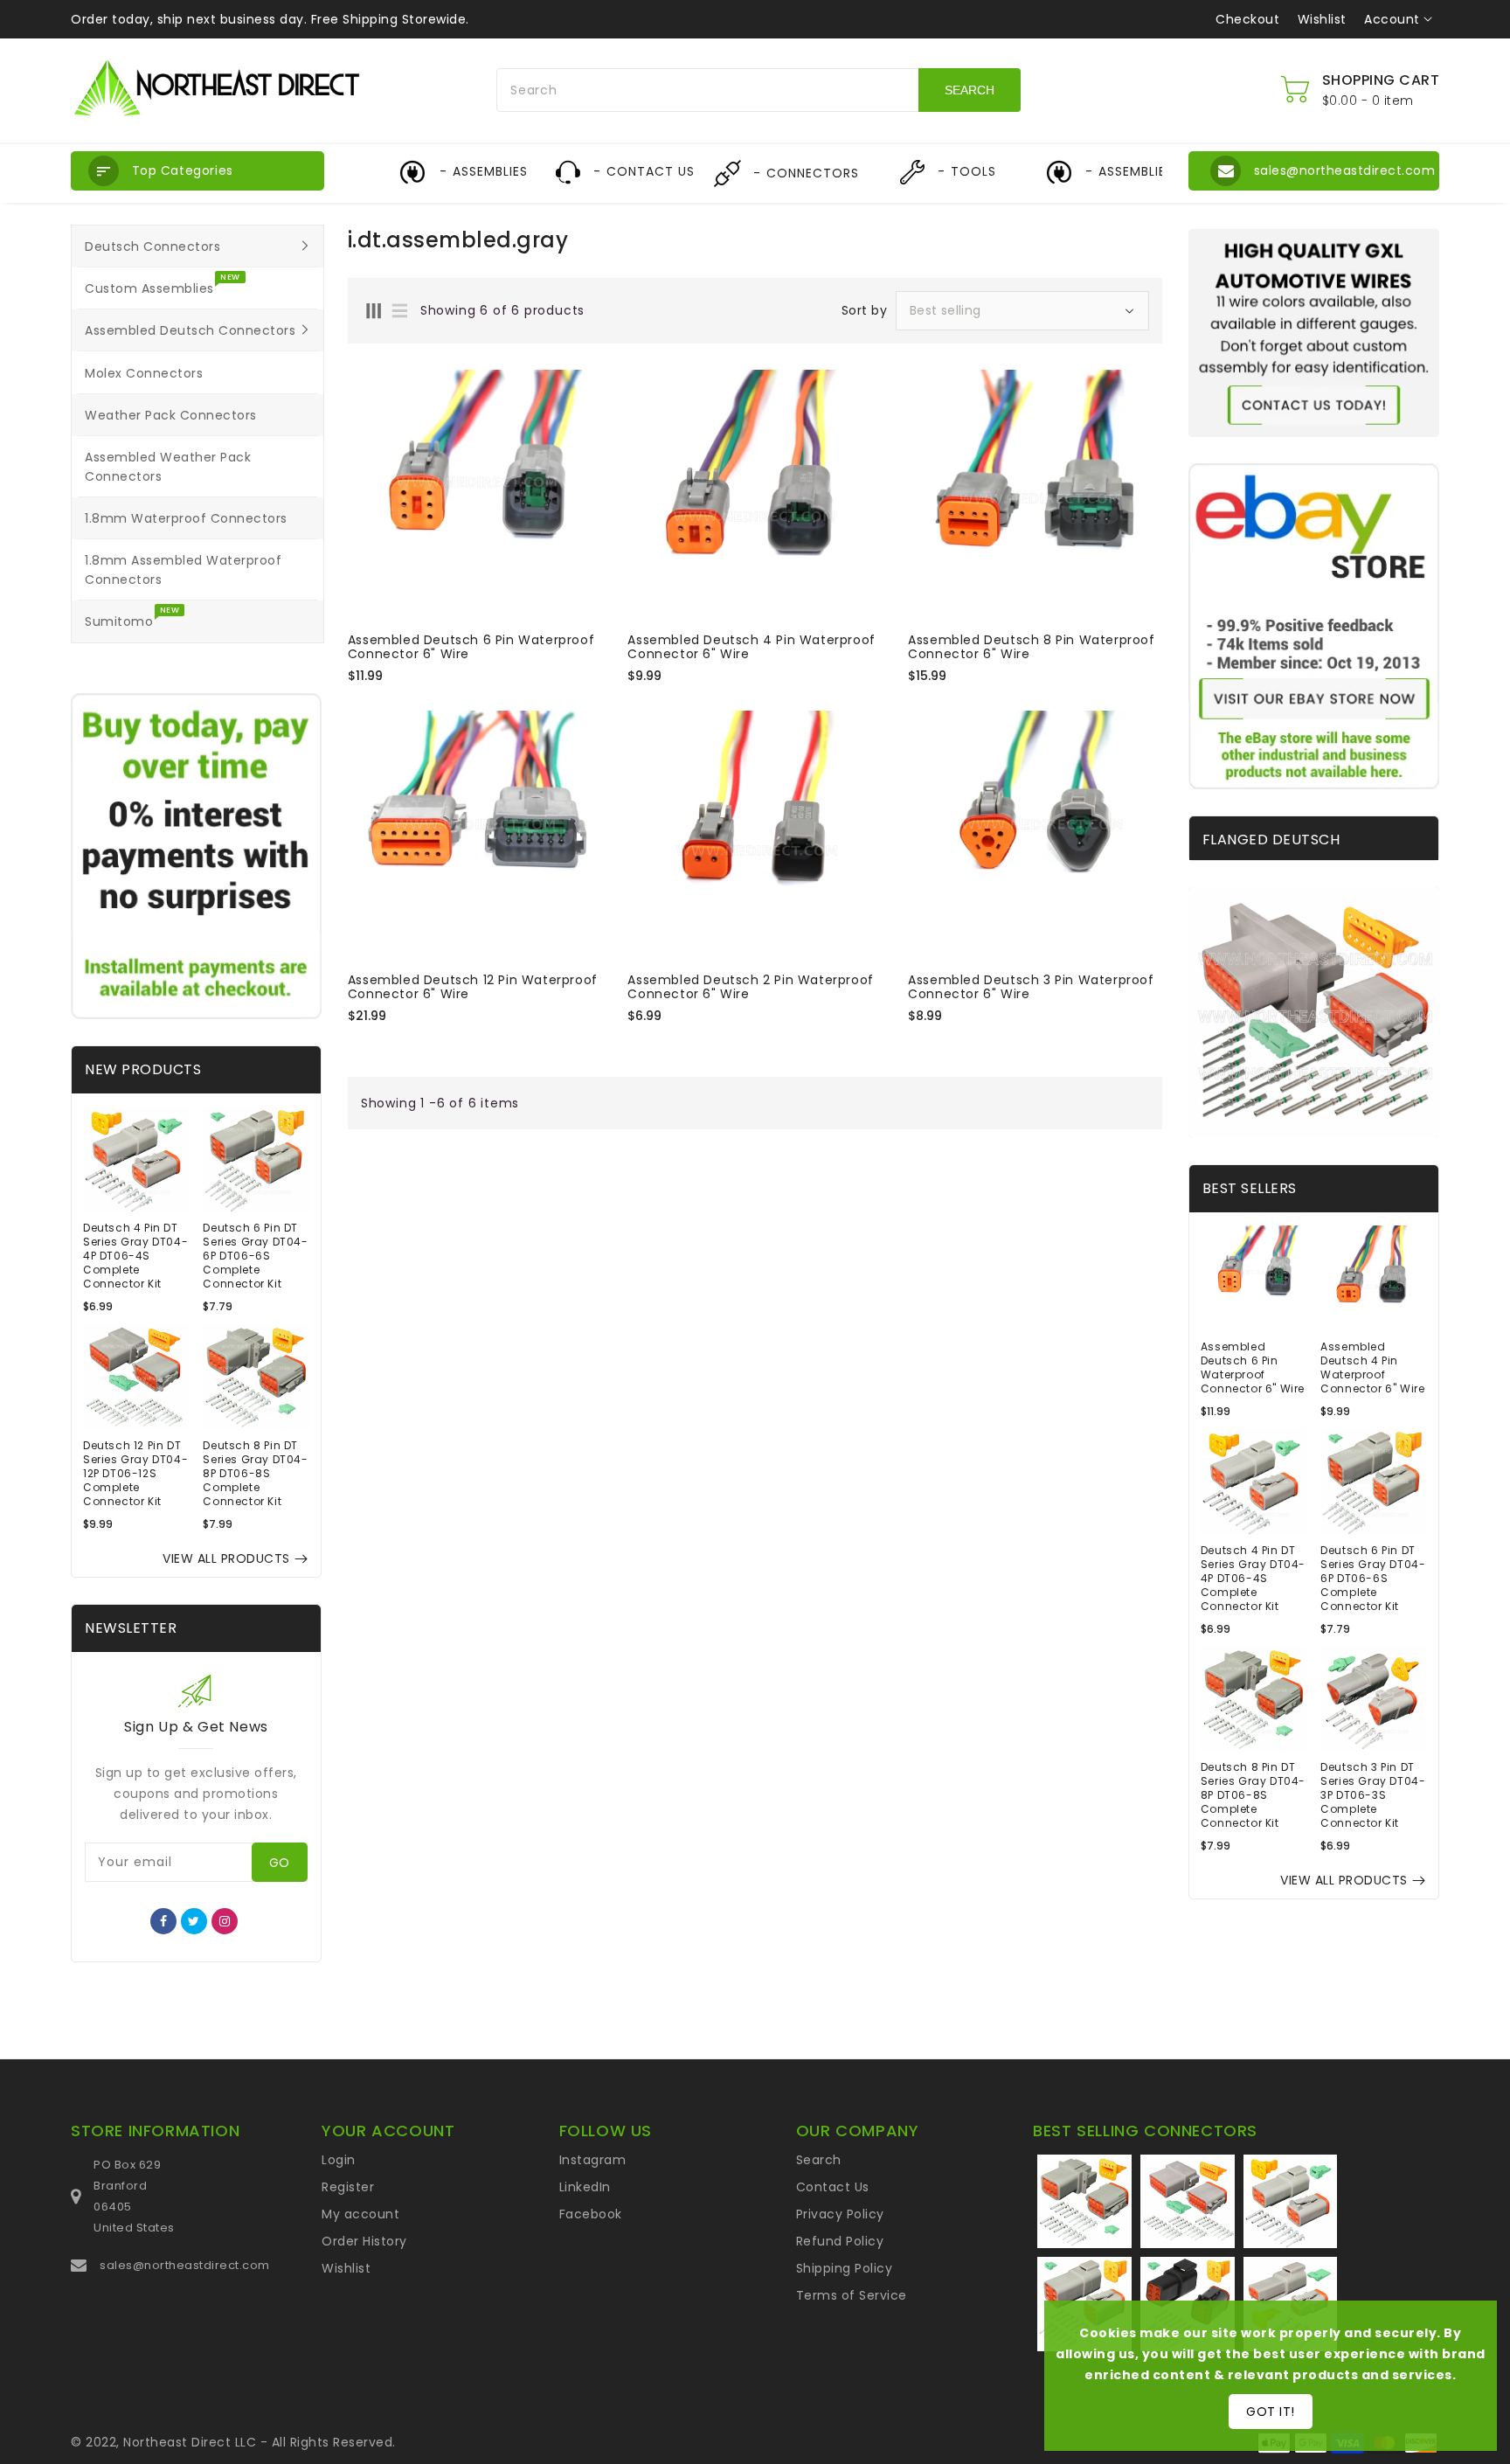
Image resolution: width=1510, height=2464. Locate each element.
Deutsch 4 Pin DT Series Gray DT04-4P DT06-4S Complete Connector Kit (135, 1256)
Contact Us (833, 2187)
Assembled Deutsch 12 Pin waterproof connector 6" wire (473, 987)
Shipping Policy (845, 2268)
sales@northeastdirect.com (185, 2265)
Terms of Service (852, 2295)
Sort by (865, 310)
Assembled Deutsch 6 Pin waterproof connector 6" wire (471, 647)
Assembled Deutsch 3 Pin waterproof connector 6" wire (1031, 987)
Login (339, 2160)
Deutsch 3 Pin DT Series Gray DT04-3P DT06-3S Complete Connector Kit (1373, 1795)
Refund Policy (840, 2241)
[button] (197, 171)
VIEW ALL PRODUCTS (226, 1558)
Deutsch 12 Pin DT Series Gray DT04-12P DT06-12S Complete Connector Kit (135, 1474)
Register (348, 2187)
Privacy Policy (840, 2214)
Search (819, 2160)
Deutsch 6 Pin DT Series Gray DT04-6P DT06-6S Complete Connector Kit (255, 1256)
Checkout (1247, 19)
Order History (364, 2241)
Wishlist (1322, 19)
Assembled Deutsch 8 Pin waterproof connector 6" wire (1031, 647)
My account (360, 2214)
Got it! (1271, 2412)
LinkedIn (585, 2187)
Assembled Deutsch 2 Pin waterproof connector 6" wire (750, 987)
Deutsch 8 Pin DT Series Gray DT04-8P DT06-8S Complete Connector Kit (255, 1474)
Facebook (591, 2214)
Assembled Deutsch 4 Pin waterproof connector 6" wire (751, 647)
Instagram (593, 2160)
